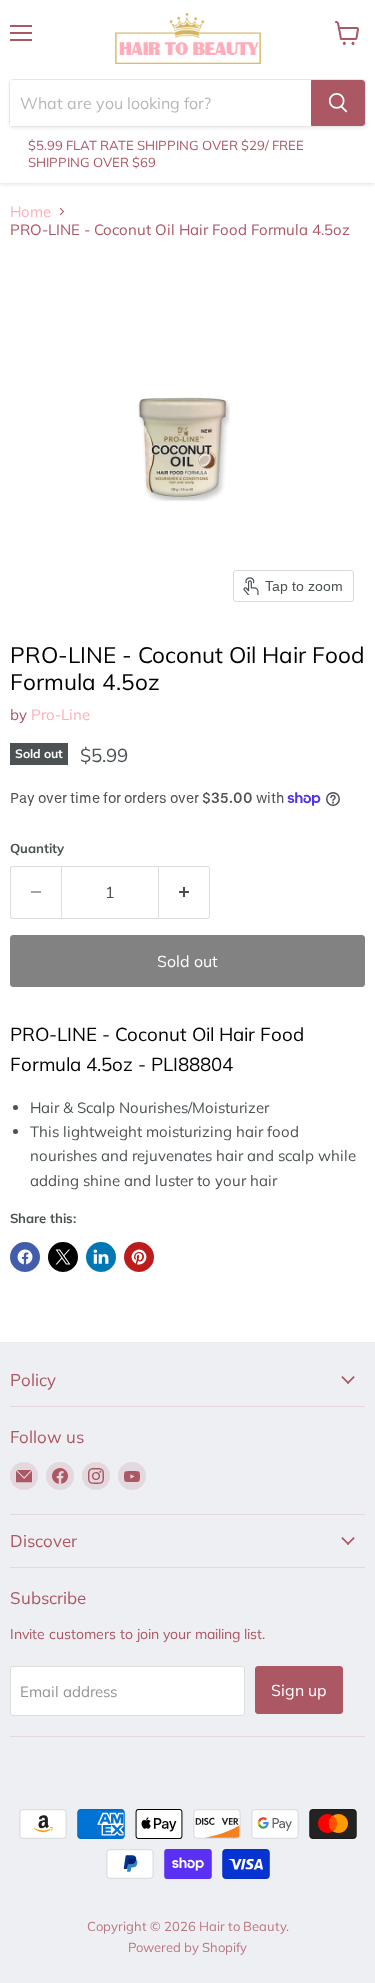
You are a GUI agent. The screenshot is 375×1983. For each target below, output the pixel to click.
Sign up (299, 1690)
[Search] (338, 103)
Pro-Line (60, 714)
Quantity (37, 848)
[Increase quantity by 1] (184, 892)
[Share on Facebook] (25, 1257)
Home (30, 211)
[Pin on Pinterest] (139, 1257)
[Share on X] (63, 1257)
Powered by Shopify (187, 1947)
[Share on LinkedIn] (101, 1257)
